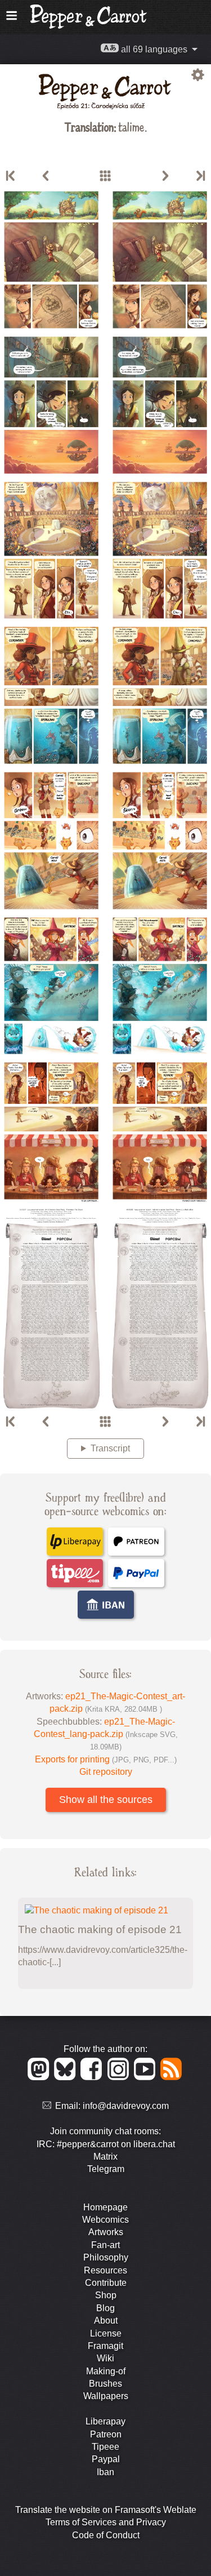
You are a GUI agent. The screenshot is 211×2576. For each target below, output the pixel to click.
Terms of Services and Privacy (106, 2522)
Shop (106, 2295)
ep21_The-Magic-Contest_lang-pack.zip (106, 1734)
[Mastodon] (40, 2077)
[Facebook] (93, 2077)
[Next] (165, 176)
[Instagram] (120, 2077)
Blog (105, 2308)
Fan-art (105, 2245)
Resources (105, 2270)
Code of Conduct (106, 2535)
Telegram (106, 2169)
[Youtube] (147, 2077)
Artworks (106, 2232)
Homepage (105, 2207)
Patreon (106, 2434)
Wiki (105, 2358)
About (106, 2320)
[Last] (200, 176)
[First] (11, 176)
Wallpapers (106, 2396)
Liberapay (105, 2421)
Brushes (105, 2384)
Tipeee (105, 2447)
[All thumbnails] (105, 176)
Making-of (106, 2371)
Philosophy (106, 2257)
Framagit (105, 2346)
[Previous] (46, 176)
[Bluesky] (67, 2077)
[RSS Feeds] (172, 2077)
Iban (105, 2472)
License (106, 2333)
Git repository (106, 1772)
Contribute (106, 2283)
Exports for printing (106, 1759)
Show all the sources (106, 1800)
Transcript (110, 1448)
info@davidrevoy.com (126, 2106)
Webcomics (105, 2220)
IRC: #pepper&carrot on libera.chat (106, 2144)
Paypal (106, 2459)
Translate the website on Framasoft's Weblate (106, 2510)
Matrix (105, 2157)
